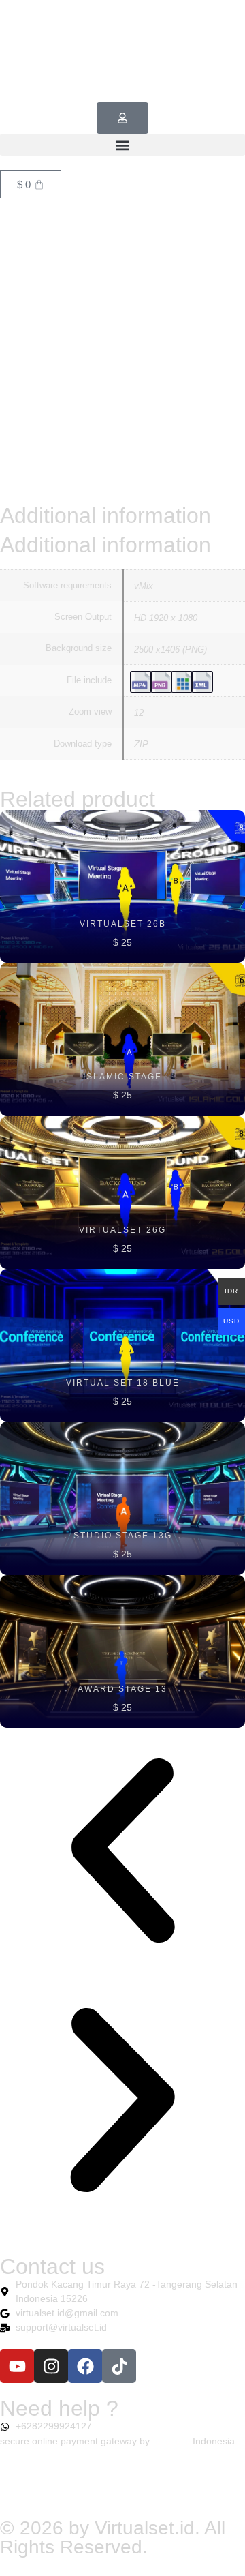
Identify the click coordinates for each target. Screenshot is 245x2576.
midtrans (171, 2441)
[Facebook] (85, 2366)
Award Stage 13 (122, 1689)
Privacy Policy (43, 2489)
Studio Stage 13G (123, 1536)
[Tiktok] (119, 2366)
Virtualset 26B (123, 924)
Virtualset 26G (122, 1230)
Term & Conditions (140, 2489)
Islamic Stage (122, 1077)
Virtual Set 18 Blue (123, 1383)
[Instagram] (51, 2366)
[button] (122, 145)
